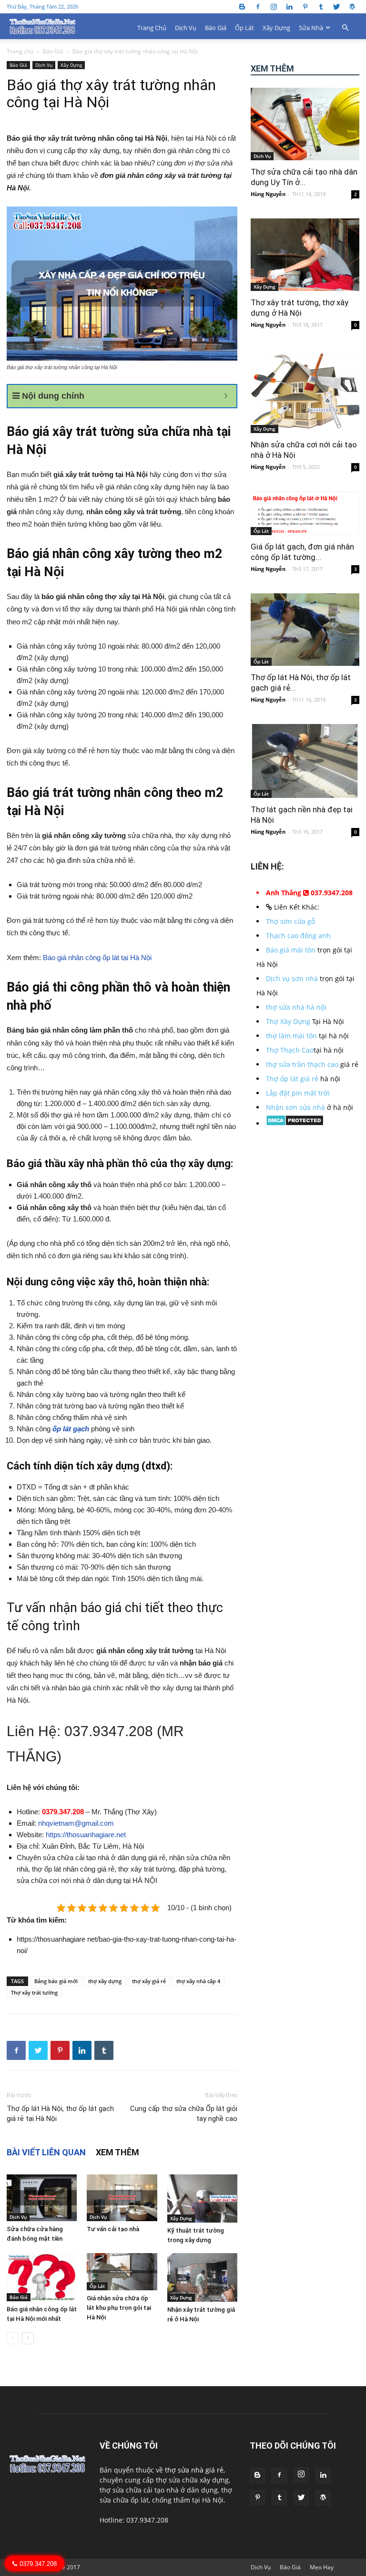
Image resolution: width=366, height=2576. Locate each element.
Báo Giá (216, 28)
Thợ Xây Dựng (288, 1021)
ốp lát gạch (71, 1429)
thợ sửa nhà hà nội (296, 1007)
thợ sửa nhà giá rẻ (194, 2470)
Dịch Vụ (186, 28)
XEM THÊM (117, 2152)
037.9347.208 (109, 1731)
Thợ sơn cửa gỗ (290, 921)
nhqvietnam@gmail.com (76, 1823)
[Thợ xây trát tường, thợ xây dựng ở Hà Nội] (305, 255)
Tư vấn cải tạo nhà (113, 2229)
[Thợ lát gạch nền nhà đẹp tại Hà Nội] (305, 761)
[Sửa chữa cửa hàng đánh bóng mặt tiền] (42, 2198)
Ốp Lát (244, 28)
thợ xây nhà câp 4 (198, 1981)
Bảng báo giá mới (56, 1981)
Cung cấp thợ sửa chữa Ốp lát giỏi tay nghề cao (184, 2114)
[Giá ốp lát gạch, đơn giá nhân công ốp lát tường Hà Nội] (305, 513)
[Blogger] (242, 6)
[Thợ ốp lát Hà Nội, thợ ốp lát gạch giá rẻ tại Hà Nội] (305, 630)
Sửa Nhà (311, 28)
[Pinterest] (305, 6)
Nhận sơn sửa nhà (295, 1107)
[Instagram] (274, 6)
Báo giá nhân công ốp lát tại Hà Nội (96, 957)
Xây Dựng (276, 28)
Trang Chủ (152, 28)
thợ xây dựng (105, 1981)
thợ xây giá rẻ (149, 1981)
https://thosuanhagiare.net (86, 1835)
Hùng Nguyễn (268, 194)
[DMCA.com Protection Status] (295, 1123)
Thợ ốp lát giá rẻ (292, 1079)
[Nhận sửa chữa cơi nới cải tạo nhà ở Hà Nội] (305, 391)
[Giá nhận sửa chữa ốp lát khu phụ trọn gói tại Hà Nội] (122, 2271)
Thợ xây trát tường (34, 1992)
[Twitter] (336, 6)
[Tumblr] (321, 6)
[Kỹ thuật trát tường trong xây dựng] (202, 2198)
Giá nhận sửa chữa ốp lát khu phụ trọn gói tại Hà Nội (119, 2308)
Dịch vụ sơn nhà (292, 978)
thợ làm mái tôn (291, 1036)
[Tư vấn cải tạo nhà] (122, 2198)
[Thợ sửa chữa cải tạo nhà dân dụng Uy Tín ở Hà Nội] (305, 124)
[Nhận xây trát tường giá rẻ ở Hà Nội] (202, 2277)
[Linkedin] (289, 6)
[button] (345, 28)
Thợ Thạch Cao (290, 1050)
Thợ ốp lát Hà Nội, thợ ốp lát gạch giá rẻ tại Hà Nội (60, 2114)
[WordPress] (352, 6)
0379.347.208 (63, 1812)
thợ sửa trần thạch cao (302, 1064)
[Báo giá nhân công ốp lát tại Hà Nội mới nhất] (42, 2277)
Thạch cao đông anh (298, 936)
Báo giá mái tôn (291, 950)
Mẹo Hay (322, 2567)
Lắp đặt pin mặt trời (298, 1093)
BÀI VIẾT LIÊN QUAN (46, 2152)
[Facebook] (258, 6)
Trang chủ (20, 51)
